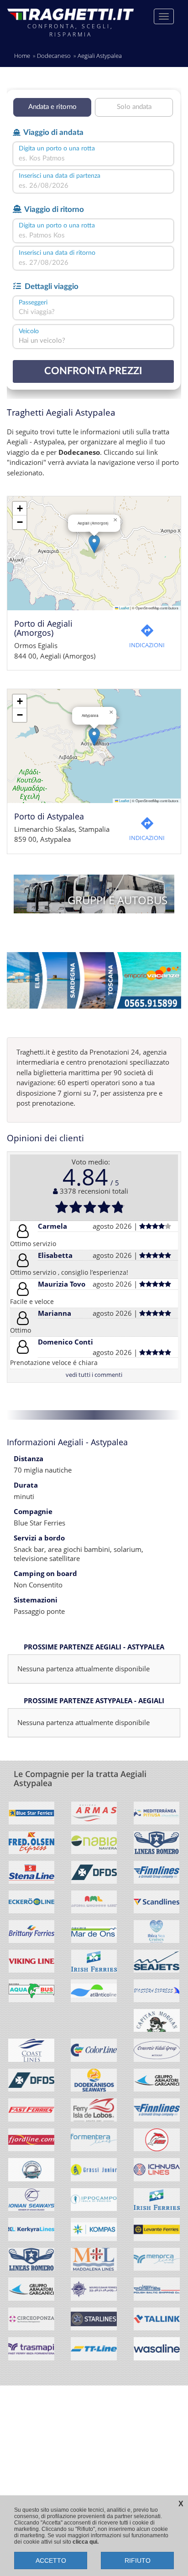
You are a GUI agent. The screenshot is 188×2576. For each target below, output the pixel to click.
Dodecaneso (54, 56)
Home (22, 56)
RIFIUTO (138, 2561)
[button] (94, 544)
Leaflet (124, 608)
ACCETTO (51, 2561)
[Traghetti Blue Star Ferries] (31, 1816)
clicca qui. (86, 2542)
